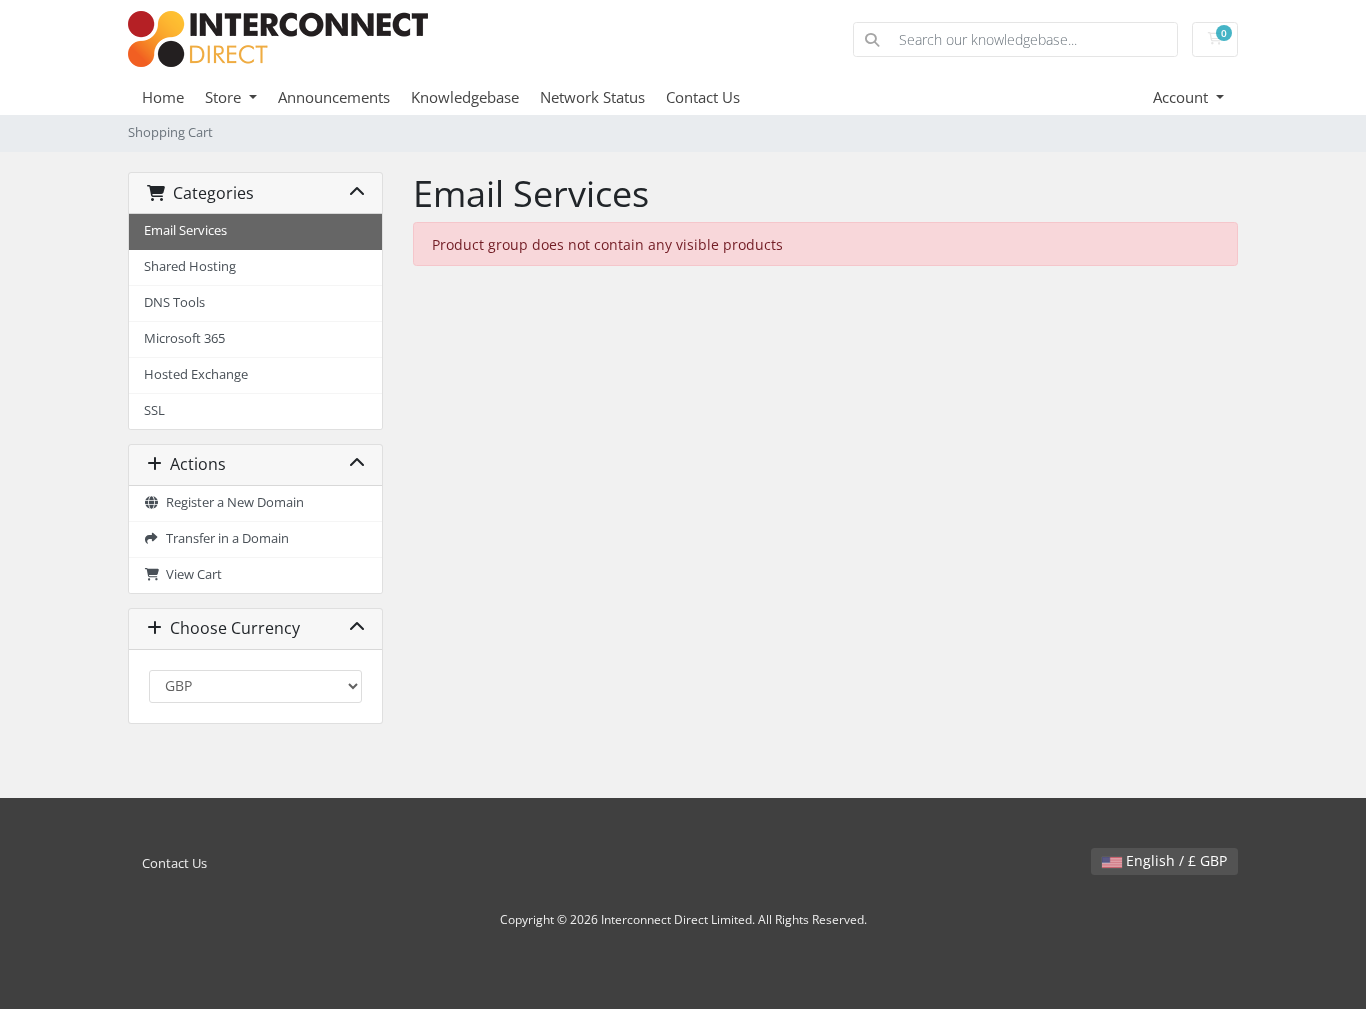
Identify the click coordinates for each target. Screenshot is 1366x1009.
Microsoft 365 (184, 338)
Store (225, 97)
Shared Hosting (190, 266)
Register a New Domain (232, 502)
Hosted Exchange (196, 374)
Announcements (334, 97)
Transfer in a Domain (224, 538)
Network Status (592, 97)
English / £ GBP (1174, 860)
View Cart (191, 574)
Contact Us (703, 97)
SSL (154, 410)
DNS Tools (174, 302)
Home (163, 97)
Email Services (185, 230)
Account (1182, 97)
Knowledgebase (465, 97)
